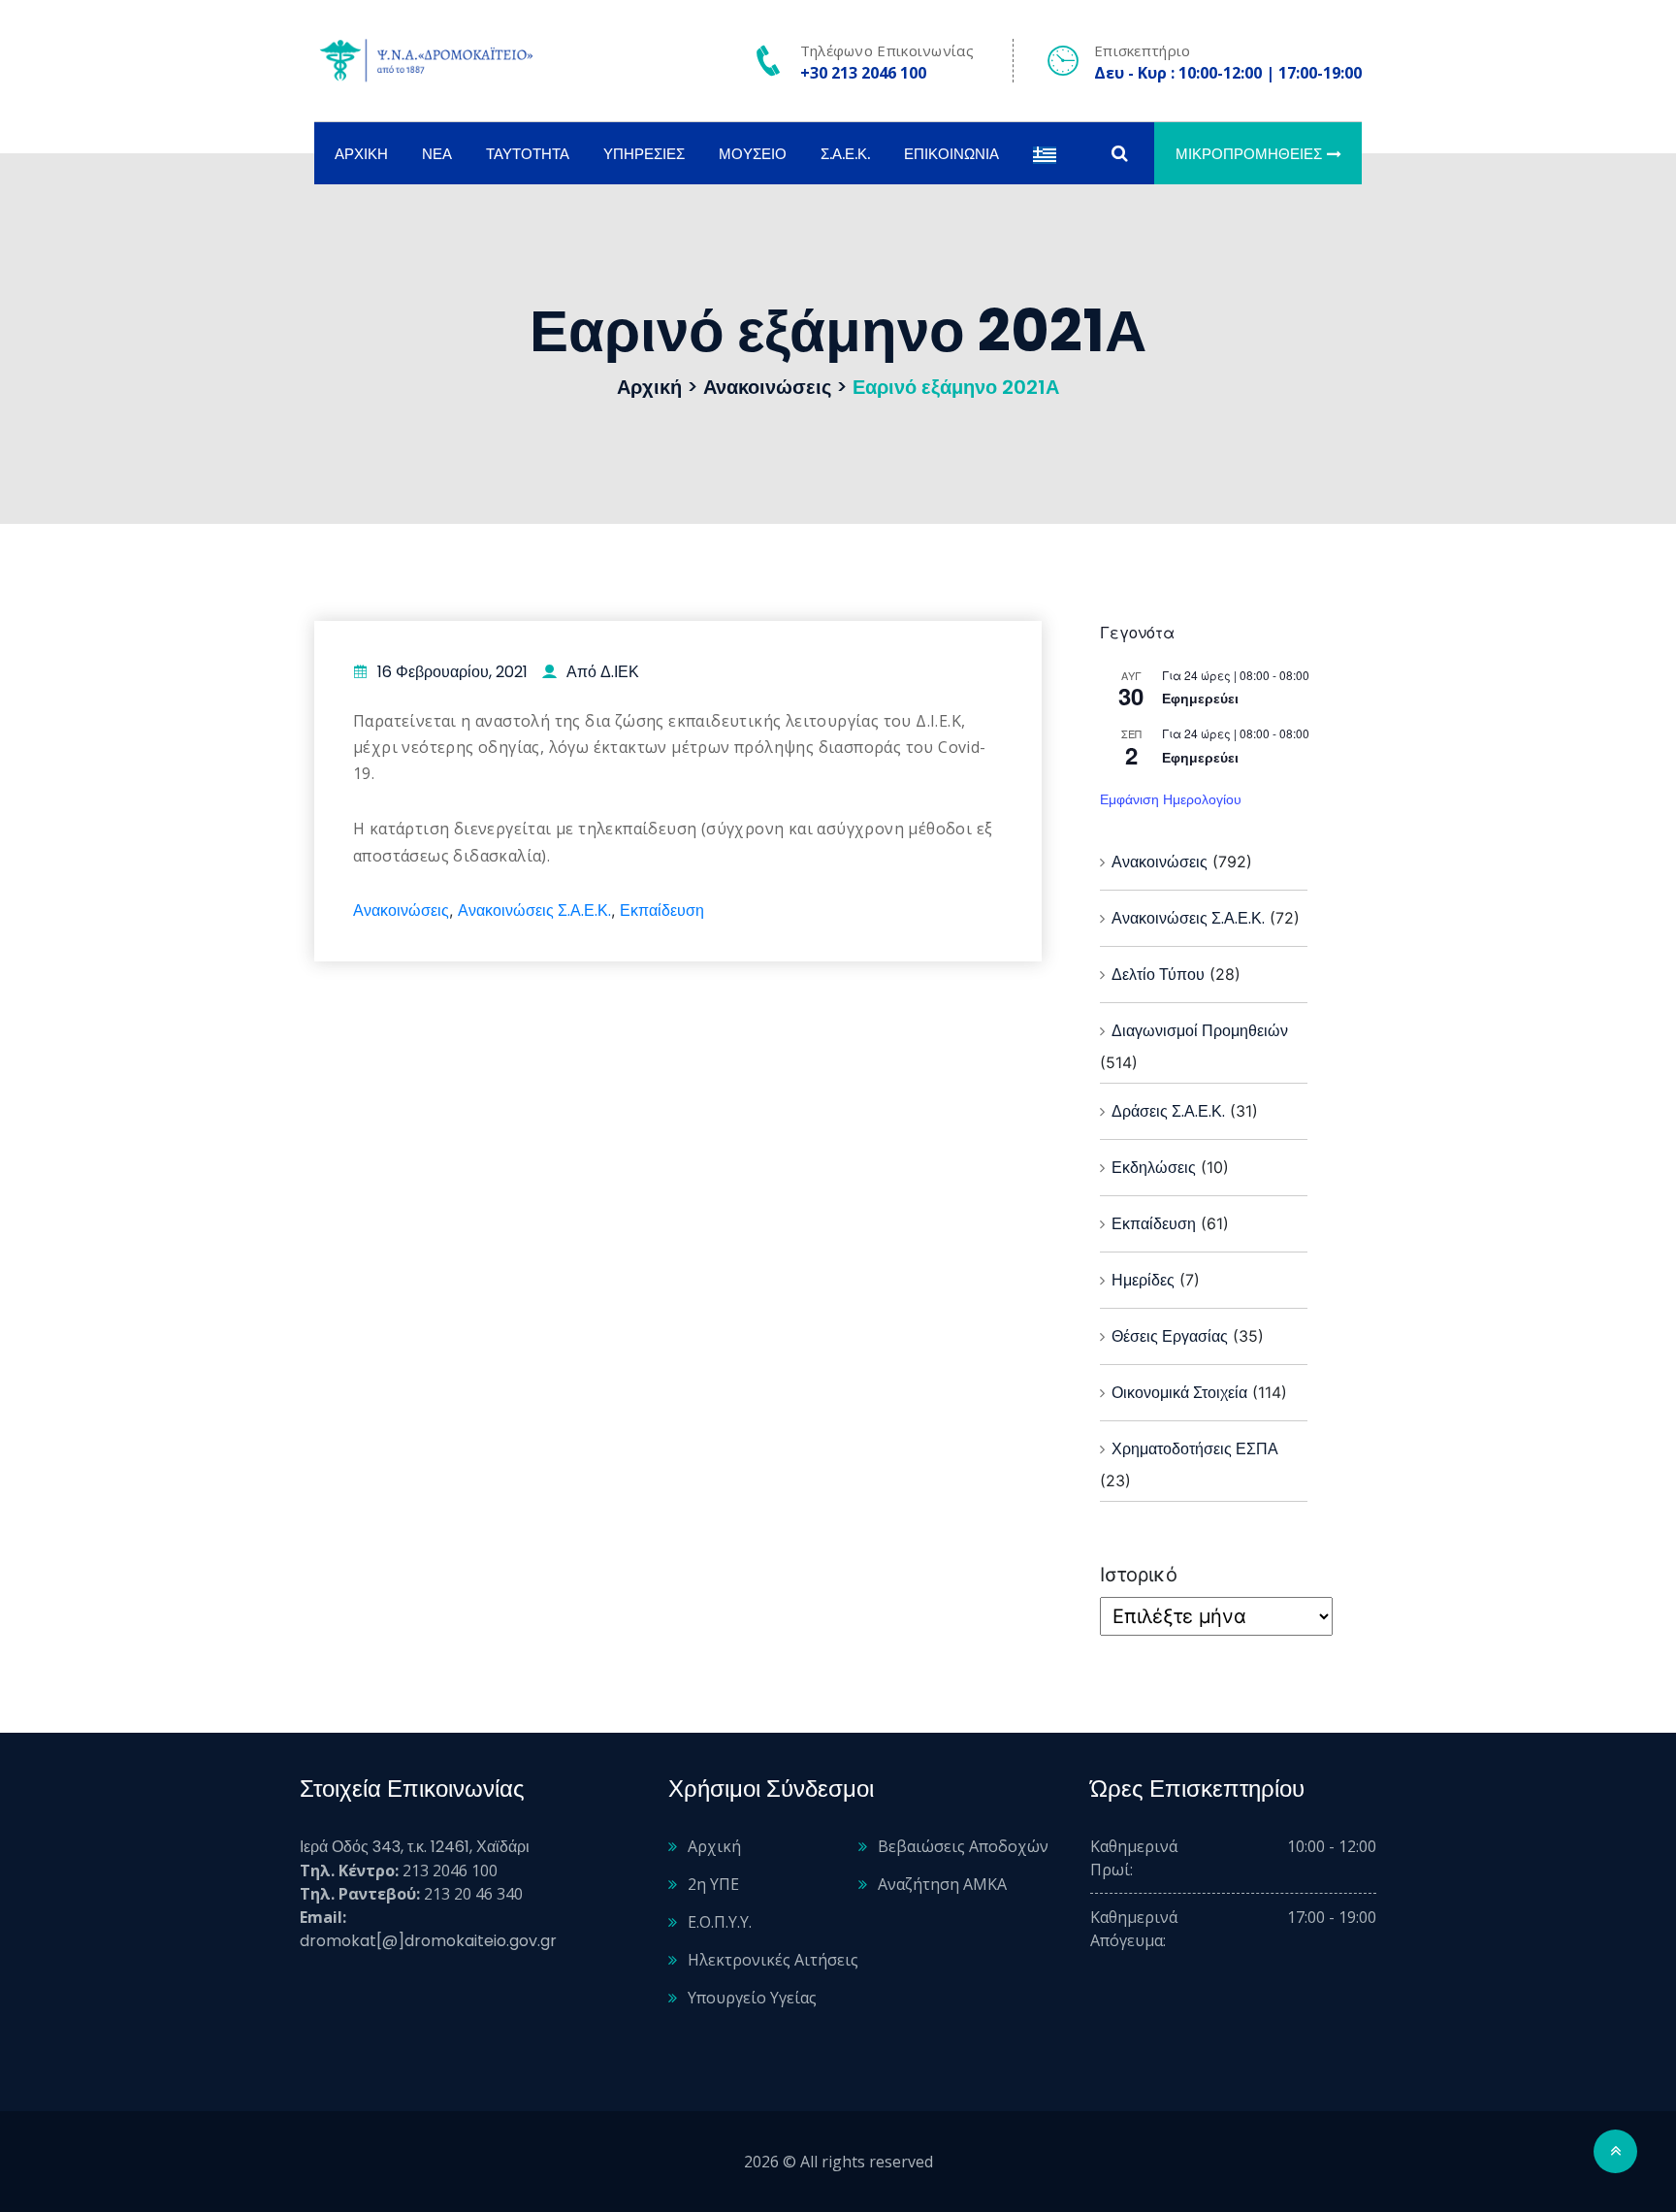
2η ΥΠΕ (713, 1884)
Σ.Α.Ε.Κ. (845, 154)
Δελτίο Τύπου (1158, 975)
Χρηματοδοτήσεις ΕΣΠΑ (1195, 1449)
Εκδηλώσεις (1154, 1168)
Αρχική (361, 154)
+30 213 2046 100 (863, 73)
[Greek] (1045, 154)
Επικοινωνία (951, 154)
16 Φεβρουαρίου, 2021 (452, 672)
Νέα (437, 154)
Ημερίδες (1143, 1280)
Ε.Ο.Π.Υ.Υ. (720, 1922)
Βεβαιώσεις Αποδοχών (963, 1846)
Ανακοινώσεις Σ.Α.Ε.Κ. (534, 911)
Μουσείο (753, 154)
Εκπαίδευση (662, 911)
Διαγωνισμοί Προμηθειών (1200, 1031)
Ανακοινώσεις (401, 911)
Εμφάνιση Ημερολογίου (1171, 799)
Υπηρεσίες (644, 154)
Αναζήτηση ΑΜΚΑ (942, 1884)
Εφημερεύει (1200, 699)
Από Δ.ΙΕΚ (603, 672)
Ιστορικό (1139, 1575)
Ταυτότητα (528, 154)
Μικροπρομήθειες (1249, 154)
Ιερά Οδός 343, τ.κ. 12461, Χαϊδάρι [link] (415, 1847)
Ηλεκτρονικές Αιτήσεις (773, 1960)
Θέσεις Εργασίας (1170, 1336)
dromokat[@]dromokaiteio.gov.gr (428, 1941)
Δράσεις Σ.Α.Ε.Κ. (1168, 1111)
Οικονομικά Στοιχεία (1179, 1393)
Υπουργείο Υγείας (752, 1998)
